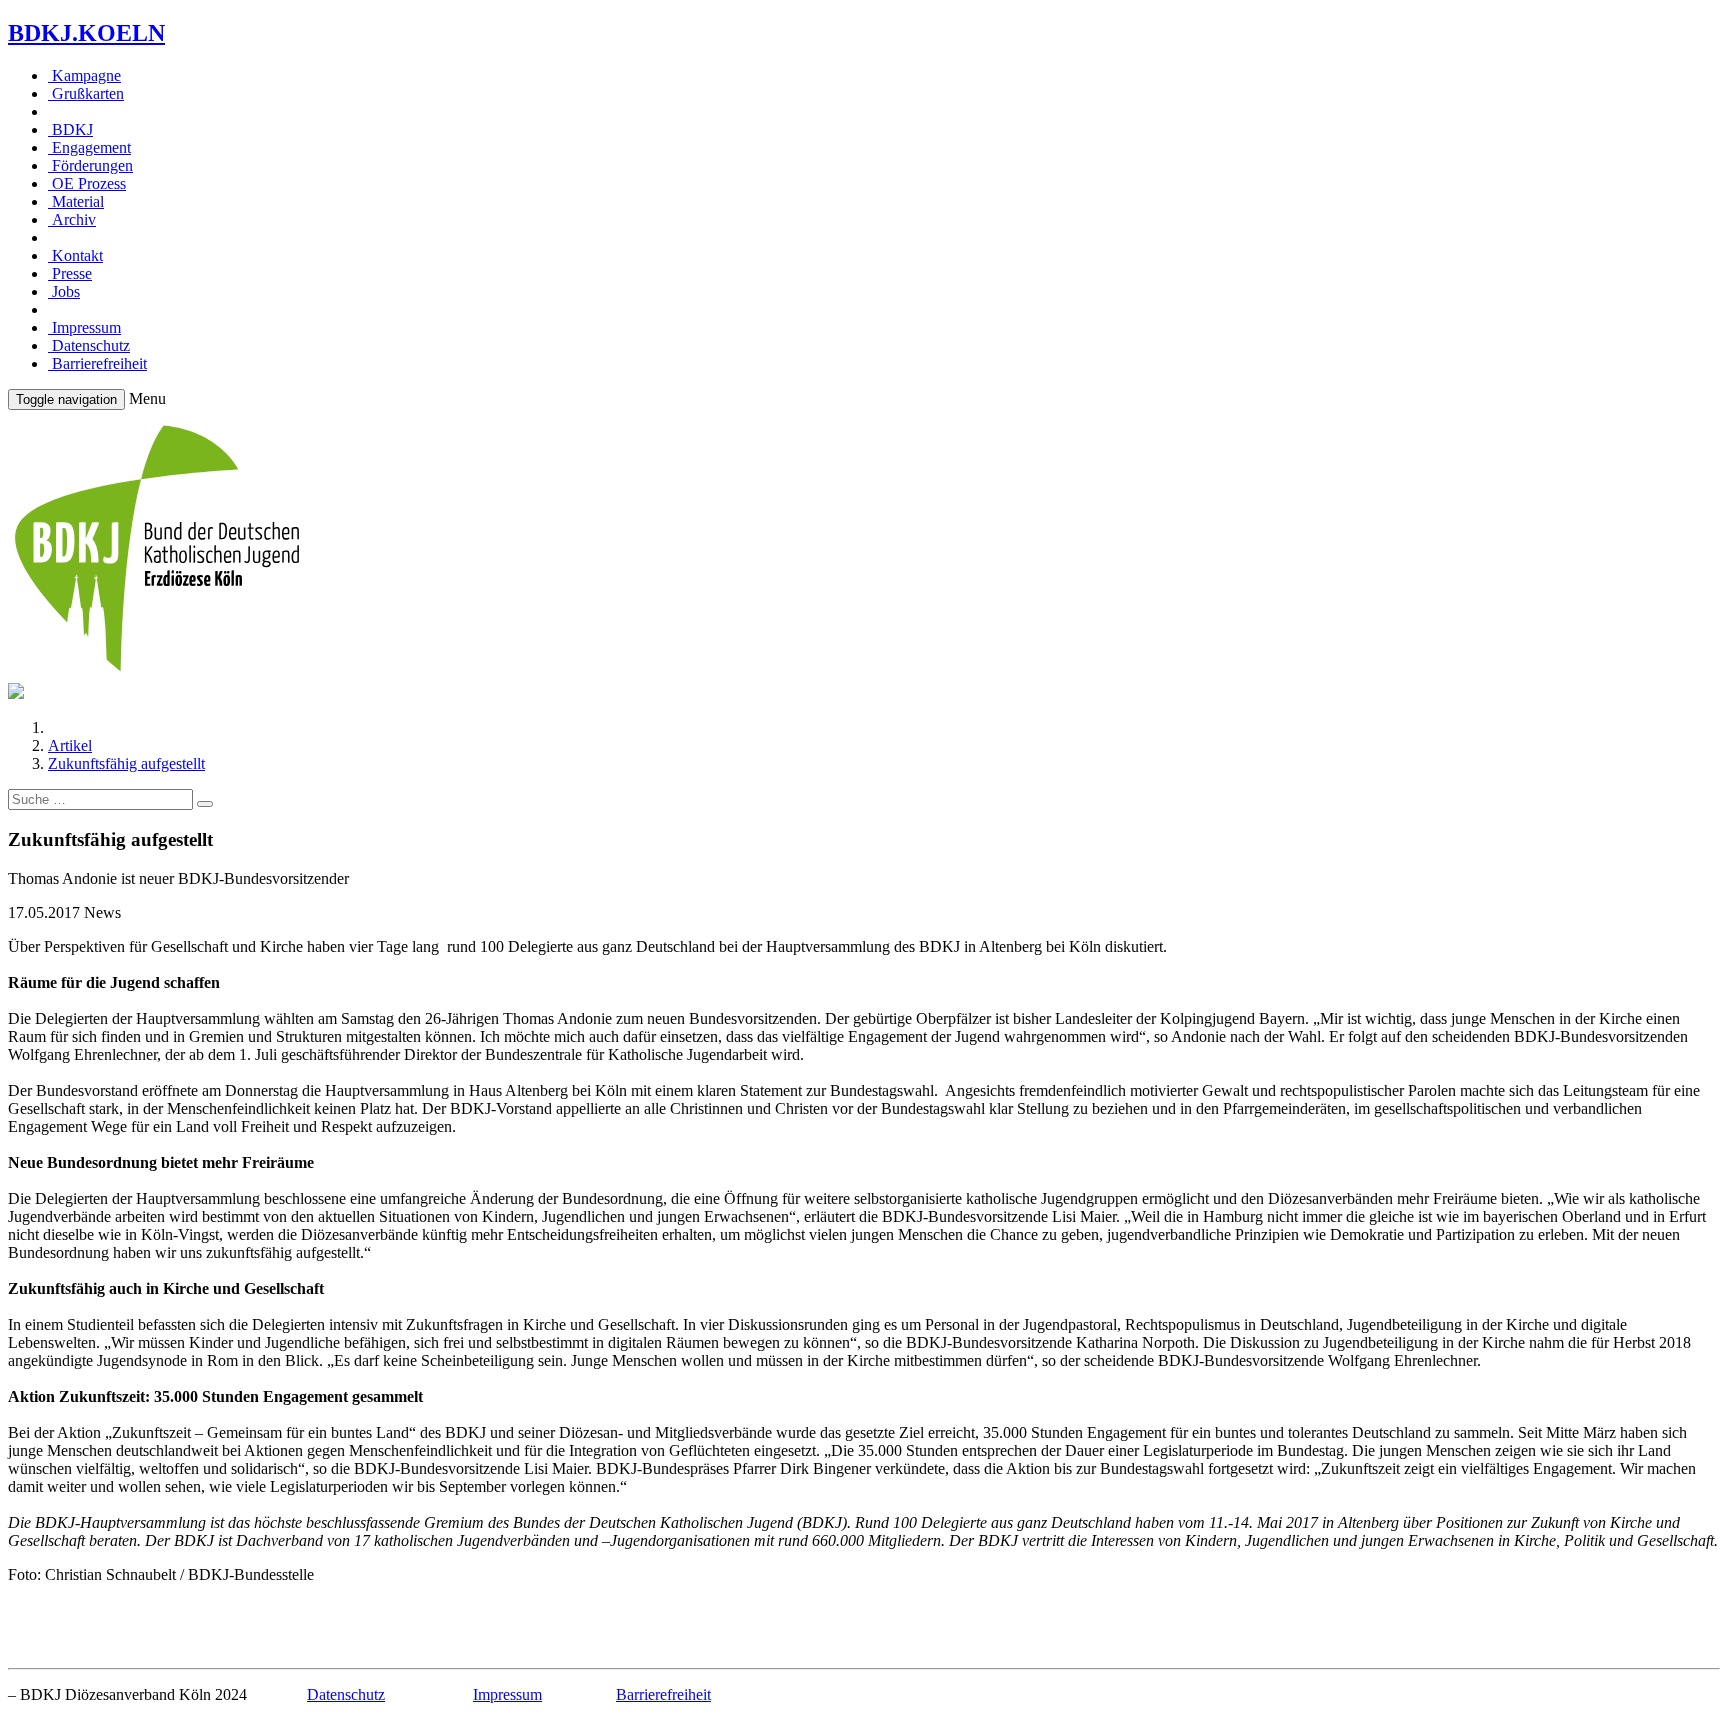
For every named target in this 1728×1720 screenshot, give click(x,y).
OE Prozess (87, 183)
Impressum (84, 327)
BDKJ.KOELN (86, 33)
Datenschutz (89, 345)
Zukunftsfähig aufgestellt (126, 763)
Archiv (72, 219)
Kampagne (84, 75)
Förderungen (90, 165)
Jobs (64, 291)
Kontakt (75, 255)
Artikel (70, 745)
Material (76, 201)
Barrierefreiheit (97, 363)
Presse (70, 273)
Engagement (89, 147)
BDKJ (70, 129)
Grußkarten (86, 93)
